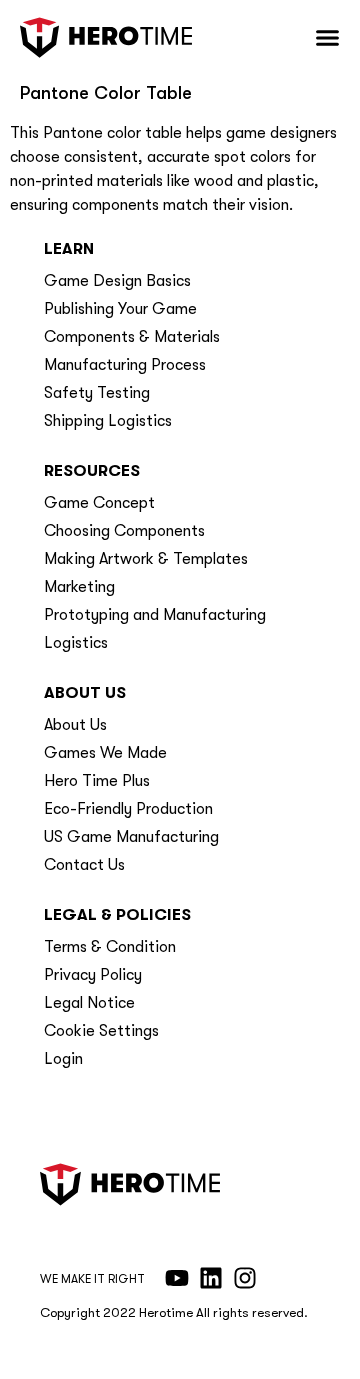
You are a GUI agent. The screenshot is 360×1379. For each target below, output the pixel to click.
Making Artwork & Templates (146, 559)
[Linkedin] (211, 1278)
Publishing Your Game (120, 309)
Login (63, 1059)
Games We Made (105, 753)
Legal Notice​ (89, 1003)
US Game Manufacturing (131, 837)
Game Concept (99, 503)
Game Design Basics (117, 281)
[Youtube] (177, 1278)
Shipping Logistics (108, 421)
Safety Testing (97, 393)
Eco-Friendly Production (128, 809)
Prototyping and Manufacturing (155, 615)
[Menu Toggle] (327, 37)
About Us (75, 725)
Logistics (76, 643)
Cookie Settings (101, 1031)
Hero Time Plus (97, 781)
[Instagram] (245, 1278)
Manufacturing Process (125, 365)
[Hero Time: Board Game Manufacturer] (106, 37)
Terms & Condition (110, 947)
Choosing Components (124, 531)
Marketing (79, 587)
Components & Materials (132, 337)
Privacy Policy (93, 975)
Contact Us (84, 865)
